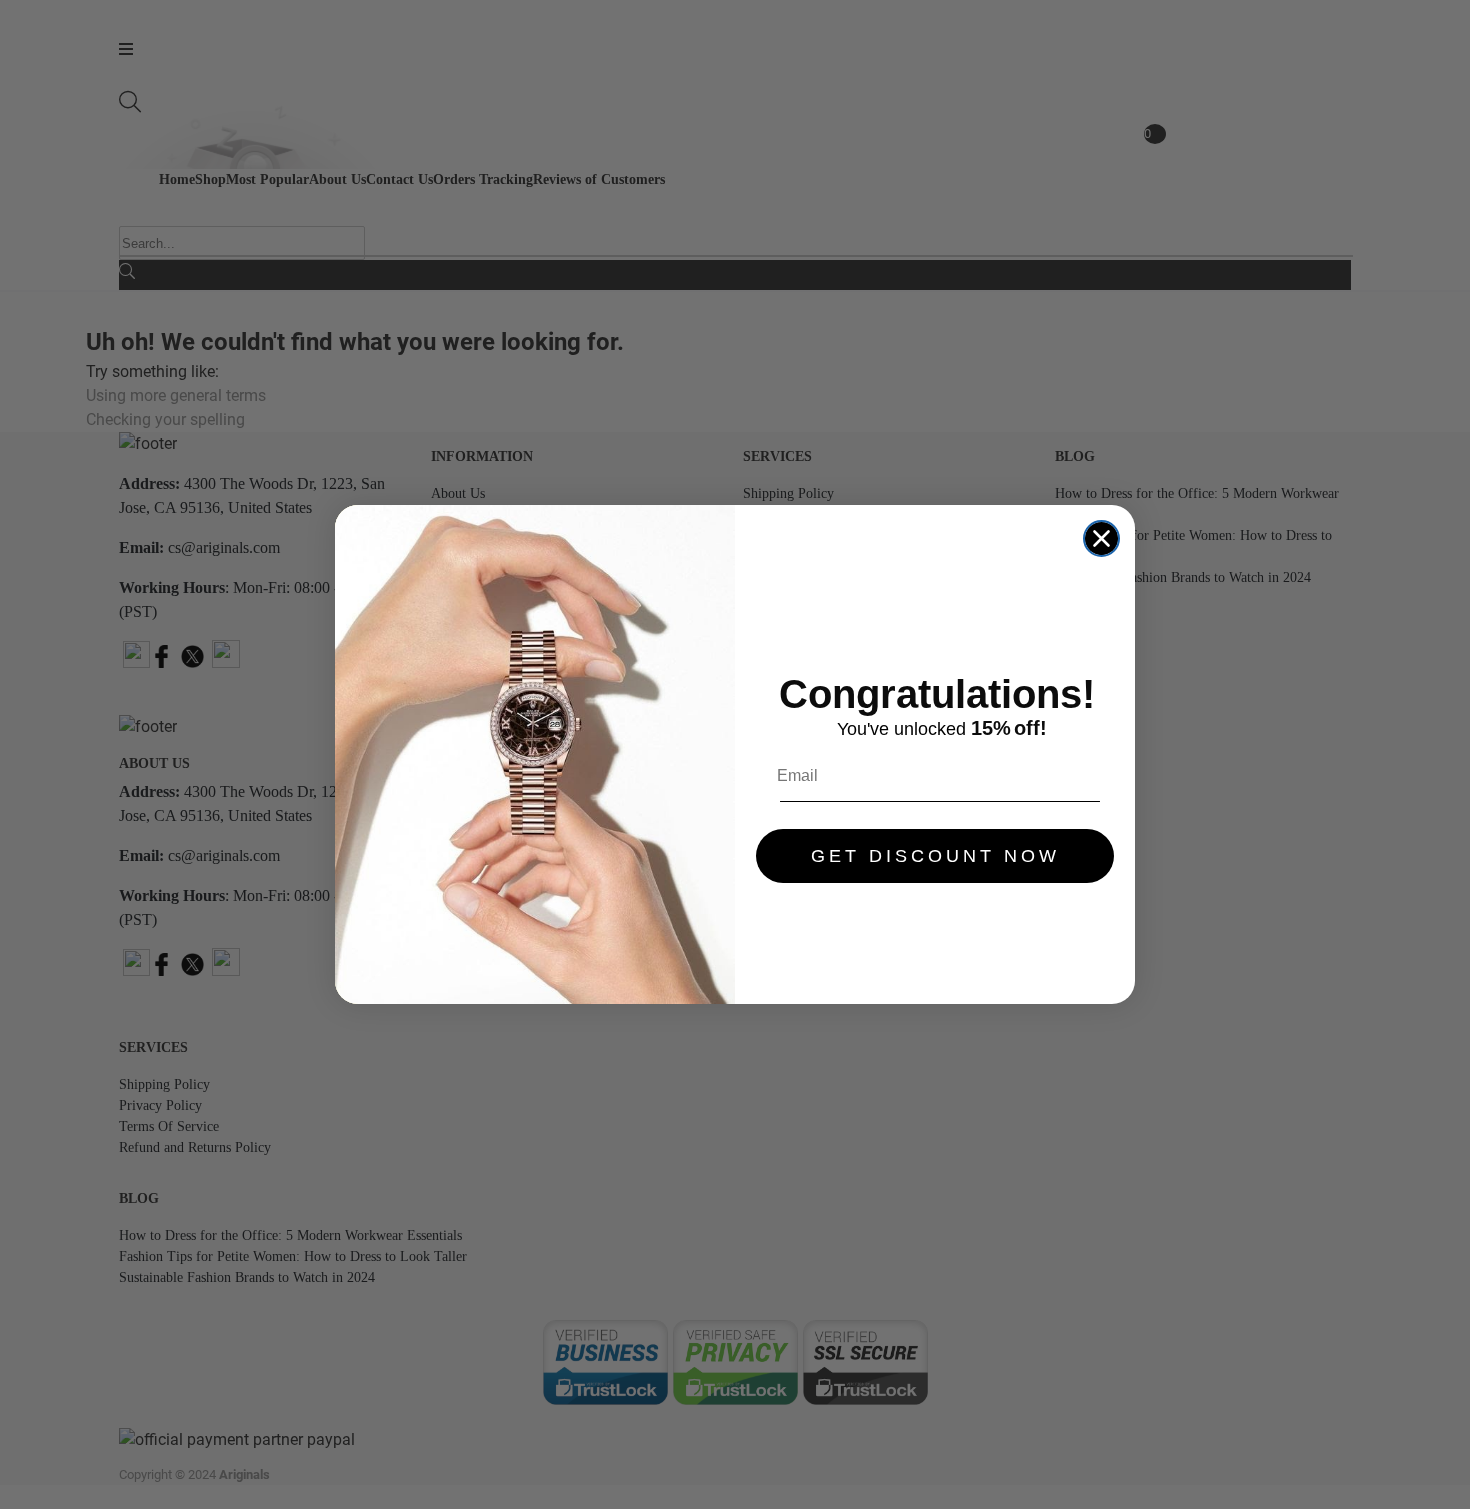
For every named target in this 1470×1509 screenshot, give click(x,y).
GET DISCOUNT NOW (935, 856)
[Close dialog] (1101, 538)
